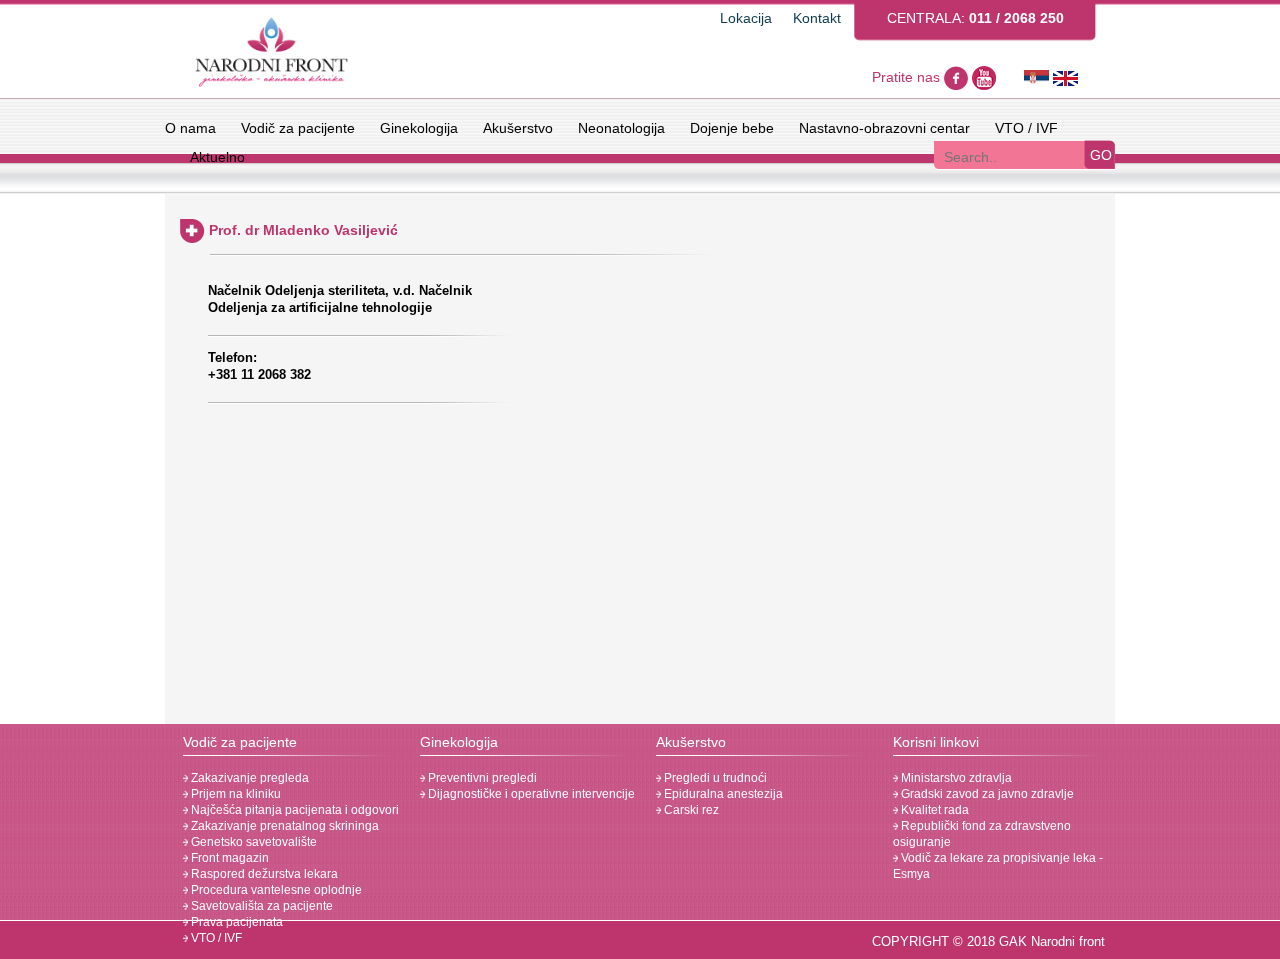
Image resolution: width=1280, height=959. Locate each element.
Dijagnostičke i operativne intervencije (530, 794)
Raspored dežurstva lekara (263, 874)
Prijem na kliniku (234, 794)
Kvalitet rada (933, 810)
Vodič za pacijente (298, 128)
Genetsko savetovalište (252, 842)
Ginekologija (419, 128)
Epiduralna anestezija (722, 794)
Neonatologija (621, 128)
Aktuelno (217, 157)
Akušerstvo (518, 128)
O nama (190, 128)
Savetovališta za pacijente (260, 906)
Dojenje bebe (732, 128)
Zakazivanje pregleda (248, 778)
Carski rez (690, 810)
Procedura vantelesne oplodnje (275, 890)
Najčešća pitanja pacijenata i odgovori (293, 810)
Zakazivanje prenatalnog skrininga (283, 826)
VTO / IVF (1026, 128)
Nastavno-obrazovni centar (884, 128)
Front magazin (228, 858)
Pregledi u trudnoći (714, 778)
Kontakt (817, 18)
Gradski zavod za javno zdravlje (986, 794)
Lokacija (746, 18)
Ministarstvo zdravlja (955, 778)
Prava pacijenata (235, 922)
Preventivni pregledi (481, 778)
